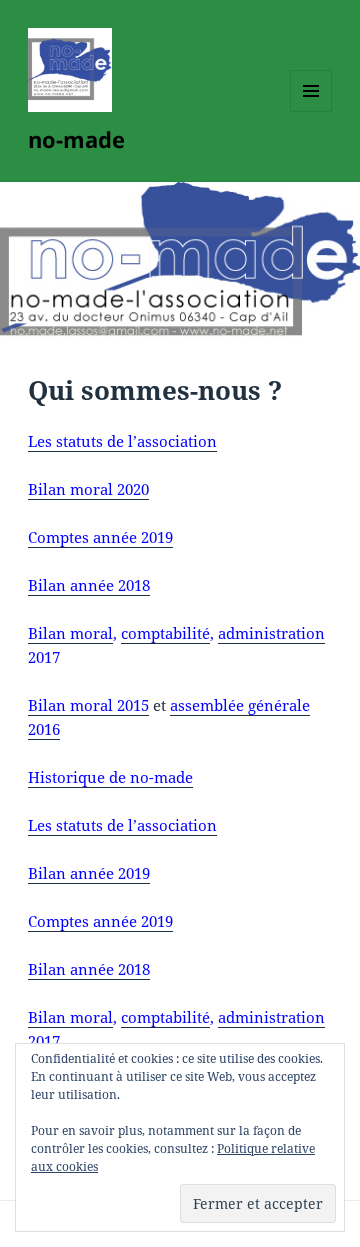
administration (271, 633)
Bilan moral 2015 (88, 705)
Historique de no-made (110, 777)
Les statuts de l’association (122, 441)
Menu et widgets (311, 111)
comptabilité (165, 633)
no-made (76, 139)
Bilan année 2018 (89, 585)
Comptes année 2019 (100, 537)
